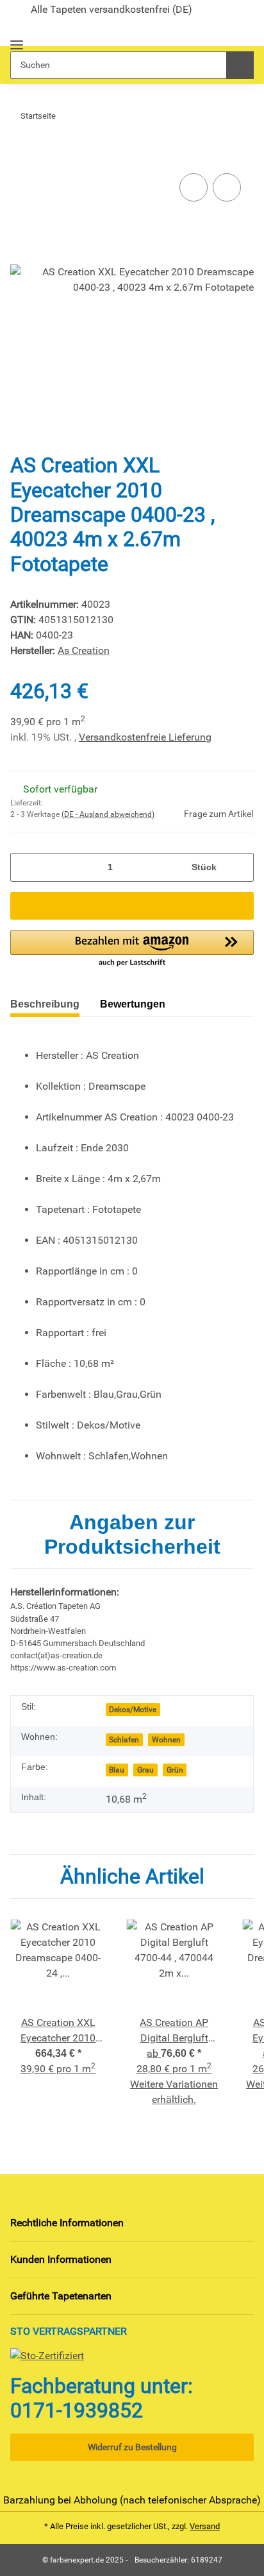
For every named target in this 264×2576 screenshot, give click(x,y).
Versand (205, 2526)
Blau (117, 1770)
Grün (175, 1770)
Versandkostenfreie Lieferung (145, 737)
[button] (221, 31)
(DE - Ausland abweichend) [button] (108, 814)
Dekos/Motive (133, 1710)
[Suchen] (240, 65)
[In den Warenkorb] (21, 151)
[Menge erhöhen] (239, 867)
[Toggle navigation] (17, 39)
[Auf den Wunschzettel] (227, 187)
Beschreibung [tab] (45, 1004)
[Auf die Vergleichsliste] (194, 187)
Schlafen (124, 1740)
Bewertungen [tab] (133, 1004)
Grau (145, 1770)
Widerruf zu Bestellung (132, 2447)
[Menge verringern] (25, 867)
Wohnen (166, 1740)
